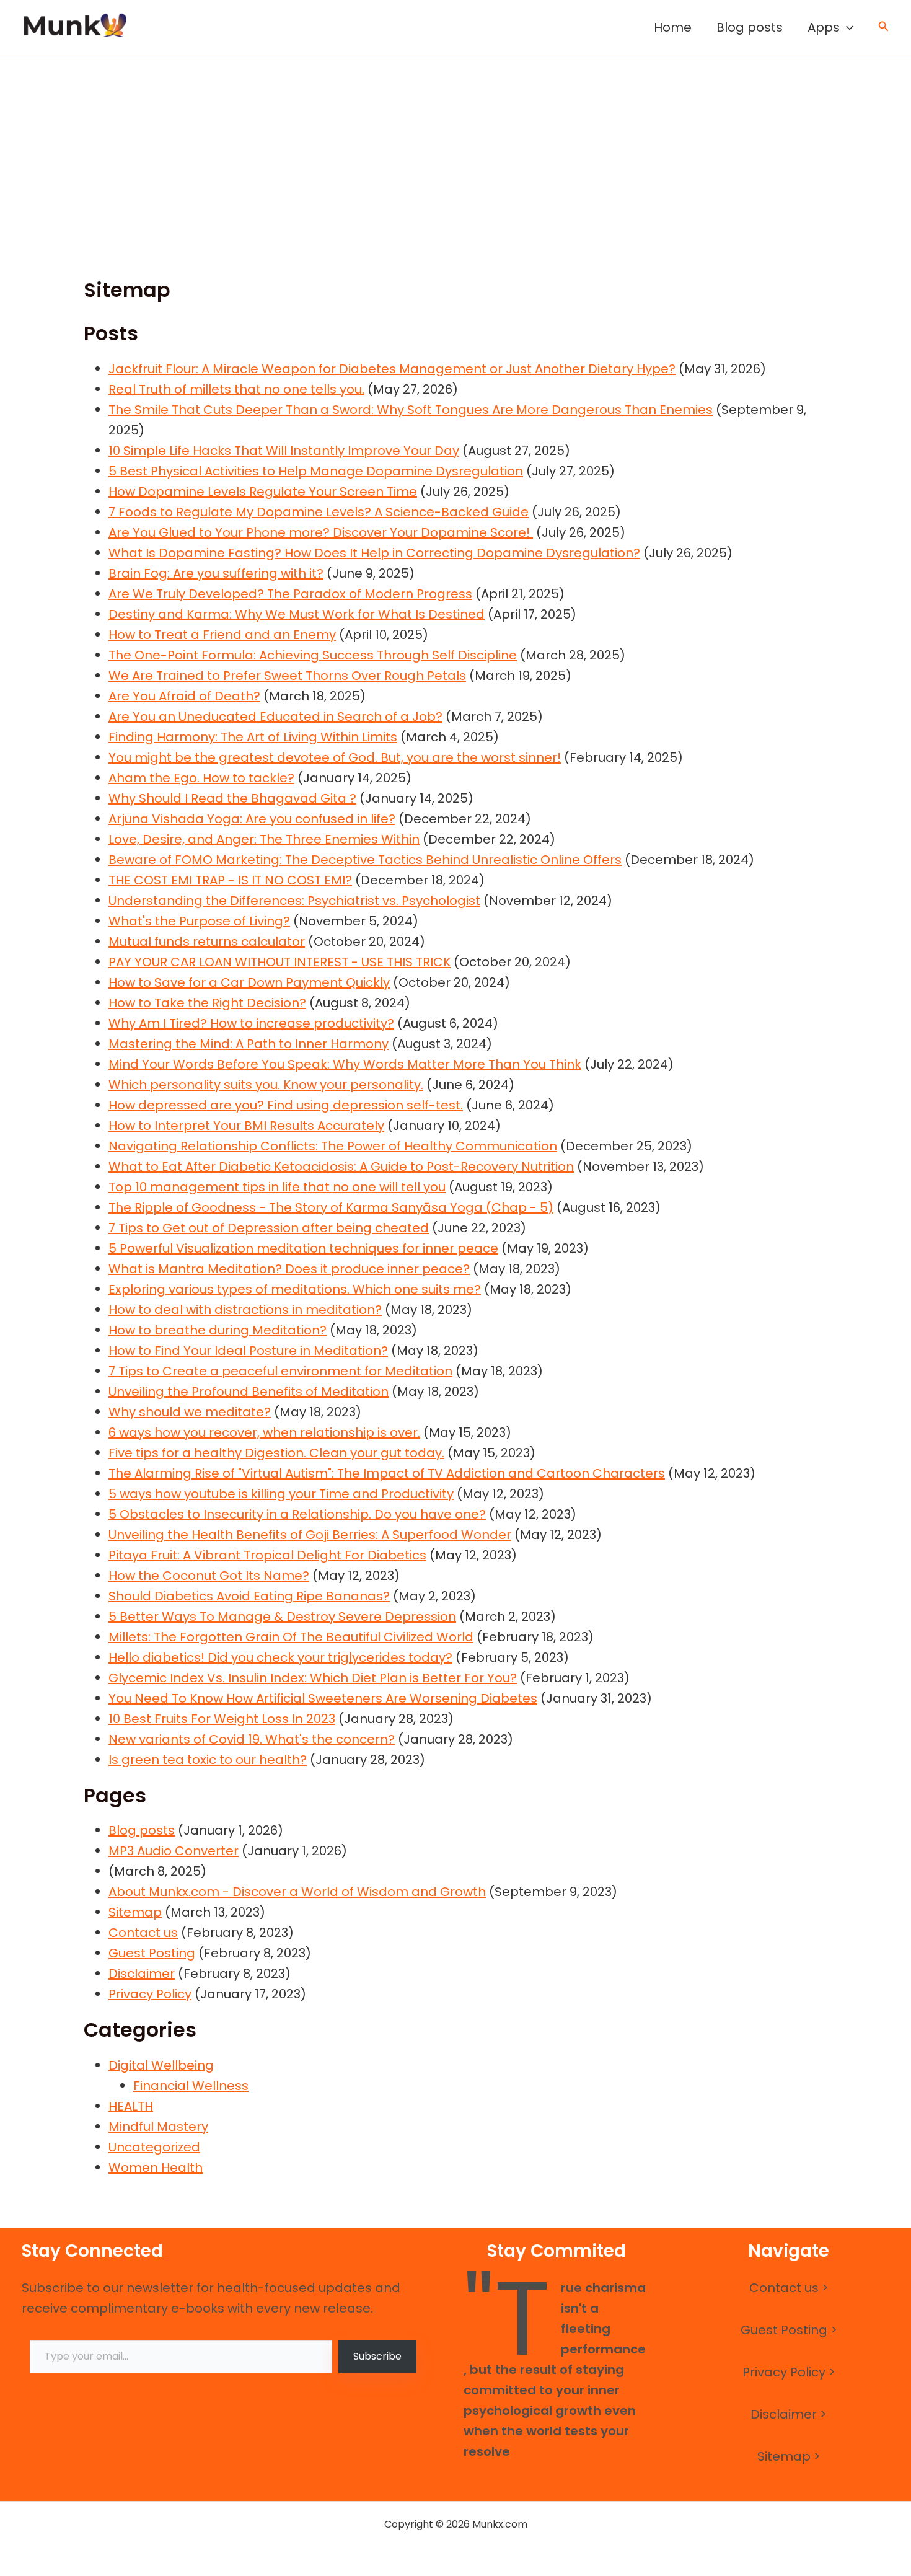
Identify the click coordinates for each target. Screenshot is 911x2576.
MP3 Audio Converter (174, 1851)
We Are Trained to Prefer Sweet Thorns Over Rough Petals (287, 676)
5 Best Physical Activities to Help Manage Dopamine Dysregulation (316, 471)
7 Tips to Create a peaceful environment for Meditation (280, 1371)
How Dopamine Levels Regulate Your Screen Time (263, 492)
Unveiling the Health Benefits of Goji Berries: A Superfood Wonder (310, 1535)
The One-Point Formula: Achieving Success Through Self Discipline (313, 655)
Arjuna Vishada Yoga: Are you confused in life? (252, 819)
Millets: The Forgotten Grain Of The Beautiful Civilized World (291, 1637)
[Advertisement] (455, 148)
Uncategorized (154, 2147)
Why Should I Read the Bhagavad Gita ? (232, 798)
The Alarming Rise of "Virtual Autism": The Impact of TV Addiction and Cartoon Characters (387, 1473)
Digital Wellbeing (161, 2065)
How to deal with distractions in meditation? (245, 1310)
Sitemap (135, 1912)
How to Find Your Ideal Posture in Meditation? (248, 1351)
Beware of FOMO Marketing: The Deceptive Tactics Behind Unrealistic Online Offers (365, 860)
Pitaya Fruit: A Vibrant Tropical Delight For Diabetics (267, 1555)
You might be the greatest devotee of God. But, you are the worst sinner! (335, 757)
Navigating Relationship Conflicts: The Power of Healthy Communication (333, 1146)
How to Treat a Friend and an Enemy (222, 635)
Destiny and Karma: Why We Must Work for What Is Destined (297, 614)
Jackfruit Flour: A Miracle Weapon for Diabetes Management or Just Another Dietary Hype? (392, 369)
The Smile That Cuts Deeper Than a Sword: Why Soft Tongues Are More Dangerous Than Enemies (411, 410)
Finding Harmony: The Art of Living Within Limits (253, 737)
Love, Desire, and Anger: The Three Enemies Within (264, 839)
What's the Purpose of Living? (199, 921)
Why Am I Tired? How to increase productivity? (251, 1023)
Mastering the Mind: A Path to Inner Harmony (249, 1044)
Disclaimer (142, 1974)
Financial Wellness (191, 2086)
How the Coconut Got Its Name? (209, 1576)
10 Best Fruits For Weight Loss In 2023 (222, 1719)
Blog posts (750, 27)
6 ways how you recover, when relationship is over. (264, 1432)
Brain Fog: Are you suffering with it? (216, 573)
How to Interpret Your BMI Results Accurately (246, 1126)
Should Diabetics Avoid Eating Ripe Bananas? (249, 1596)
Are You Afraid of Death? (184, 696)
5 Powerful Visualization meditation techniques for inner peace (303, 1248)
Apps (824, 27)
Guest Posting (152, 1953)
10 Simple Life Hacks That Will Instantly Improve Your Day (284, 451)
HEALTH (131, 2106)
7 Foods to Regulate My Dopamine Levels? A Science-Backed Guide (319, 512)
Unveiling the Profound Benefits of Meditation (249, 1392)
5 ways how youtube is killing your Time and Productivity (281, 1494)
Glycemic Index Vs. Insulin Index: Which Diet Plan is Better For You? (313, 1678)
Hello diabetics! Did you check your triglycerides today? (280, 1657)
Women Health (156, 2168)
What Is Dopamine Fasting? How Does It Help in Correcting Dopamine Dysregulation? (374, 553)
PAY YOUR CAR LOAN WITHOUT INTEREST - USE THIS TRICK (279, 962)
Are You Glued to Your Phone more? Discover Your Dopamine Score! (321, 532)
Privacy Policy (150, 1994)
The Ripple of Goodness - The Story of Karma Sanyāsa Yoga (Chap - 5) (331, 1207)
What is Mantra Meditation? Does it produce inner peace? (289, 1269)
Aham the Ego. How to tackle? (201, 778)
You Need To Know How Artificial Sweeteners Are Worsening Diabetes (323, 1698)
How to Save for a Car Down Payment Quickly (249, 982)
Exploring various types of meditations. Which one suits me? (295, 1289)
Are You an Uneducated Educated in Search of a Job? (275, 717)
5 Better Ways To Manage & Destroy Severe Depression (282, 1617)
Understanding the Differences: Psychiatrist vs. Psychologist (294, 901)
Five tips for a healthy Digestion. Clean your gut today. (276, 1453)
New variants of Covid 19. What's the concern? (252, 1739)
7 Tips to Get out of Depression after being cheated (269, 1228)
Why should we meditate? (190, 1412)
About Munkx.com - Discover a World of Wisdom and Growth (297, 1892)
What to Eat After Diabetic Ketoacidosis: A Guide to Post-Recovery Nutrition (341, 1167)
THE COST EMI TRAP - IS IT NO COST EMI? (230, 880)
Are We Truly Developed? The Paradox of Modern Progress (290, 594)
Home (673, 27)
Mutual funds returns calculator (207, 942)
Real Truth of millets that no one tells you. (236, 389)
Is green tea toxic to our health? (208, 1760)
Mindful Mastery (158, 2127)
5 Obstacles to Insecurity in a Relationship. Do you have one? (297, 1514)
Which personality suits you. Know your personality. (266, 1085)
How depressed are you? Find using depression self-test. (286, 1105)
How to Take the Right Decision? (207, 1003)
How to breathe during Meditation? (218, 1330)
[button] (847, 27)
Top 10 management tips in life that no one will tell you (277, 1187)
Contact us (143, 1933)
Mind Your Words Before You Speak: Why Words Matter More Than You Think (345, 1064)
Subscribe (377, 2356)
